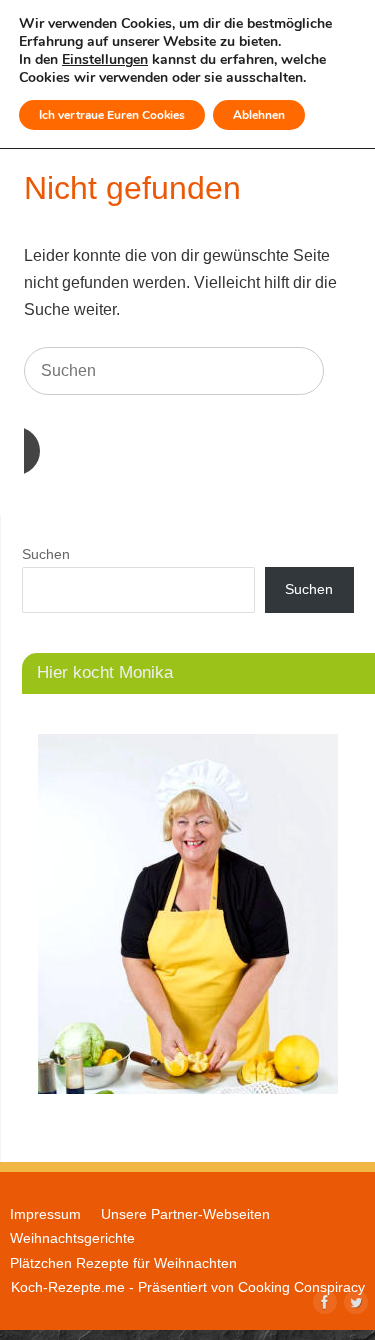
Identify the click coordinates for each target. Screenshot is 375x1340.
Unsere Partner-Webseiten (185, 1214)
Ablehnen (259, 115)
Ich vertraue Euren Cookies (112, 115)
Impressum (45, 1214)
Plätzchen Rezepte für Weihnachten (123, 1263)
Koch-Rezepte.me (68, 1287)
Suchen (46, 554)
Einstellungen (105, 60)
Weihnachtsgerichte (72, 1238)
